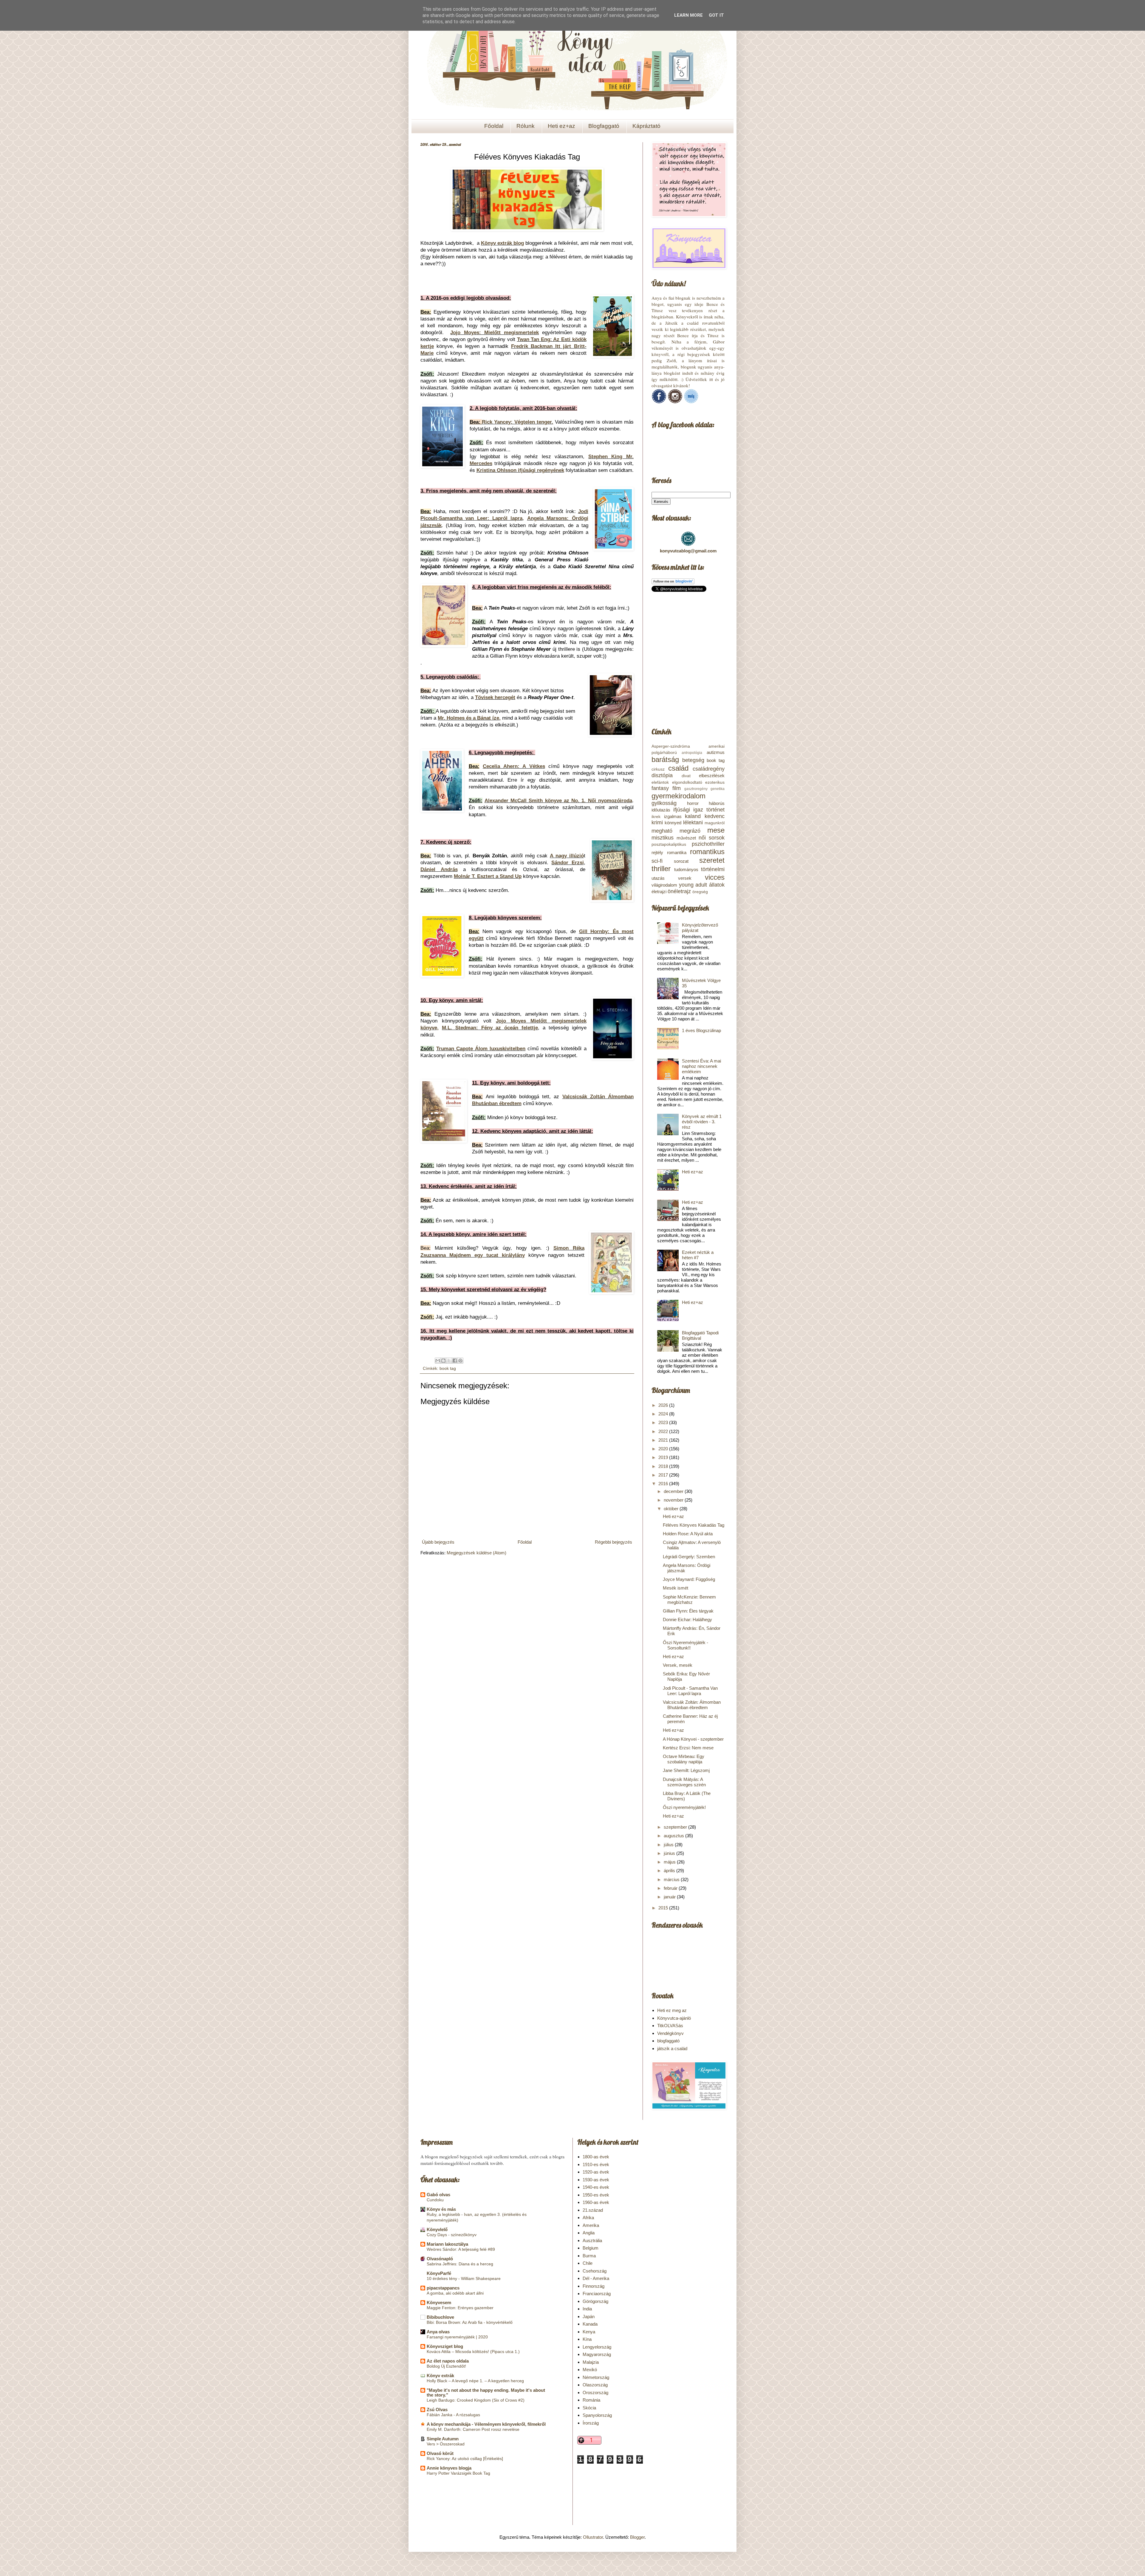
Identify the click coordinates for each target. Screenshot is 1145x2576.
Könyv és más (441, 2209)
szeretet (712, 860)
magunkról (715, 823)
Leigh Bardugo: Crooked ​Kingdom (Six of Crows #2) (476, 2400)
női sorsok (712, 838)
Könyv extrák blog (502, 243)
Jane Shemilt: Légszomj (686, 1770)
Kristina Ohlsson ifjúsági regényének (520, 470)
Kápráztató (646, 126)
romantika (677, 852)
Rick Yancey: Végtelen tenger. (517, 422)
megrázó (690, 831)
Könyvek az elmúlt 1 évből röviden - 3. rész (702, 1122)
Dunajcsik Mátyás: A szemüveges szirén (684, 1782)
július (669, 1845)
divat (686, 776)
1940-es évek (596, 2187)
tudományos (686, 869)
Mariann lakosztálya (447, 2244)
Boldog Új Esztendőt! (446, 2366)
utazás (658, 878)
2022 (664, 1431)
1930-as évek (596, 2180)
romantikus (707, 852)
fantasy (660, 788)
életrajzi (659, 892)
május (670, 1862)
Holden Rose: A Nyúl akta (688, 1534)
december (674, 1491)
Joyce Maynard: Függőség (689, 1579)
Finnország (594, 2286)
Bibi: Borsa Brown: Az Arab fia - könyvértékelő (470, 2322)
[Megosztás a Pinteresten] (460, 1361)
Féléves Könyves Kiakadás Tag (694, 1525)
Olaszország (595, 2385)
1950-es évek (596, 2195)
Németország (596, 2377)
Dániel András (439, 869)
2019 (664, 1457)
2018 (664, 1466)
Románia (591, 2400)
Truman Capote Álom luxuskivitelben (481, 1048)
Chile (588, 2263)
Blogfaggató (604, 126)
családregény (709, 769)
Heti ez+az (561, 126)
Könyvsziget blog (445, 2346)
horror (693, 803)
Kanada (590, 2324)
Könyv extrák (440, 2376)
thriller (661, 869)
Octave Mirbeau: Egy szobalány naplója (684, 1759)
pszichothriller (708, 844)
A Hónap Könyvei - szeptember (693, 1739)
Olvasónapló (440, 2259)
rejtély (657, 852)
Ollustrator (593, 2537)
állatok (717, 885)
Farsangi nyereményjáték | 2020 (457, 2337)
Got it (716, 15)
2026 (664, 1405)
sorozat (681, 861)
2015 (664, 1908)
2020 (664, 1449)
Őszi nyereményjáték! (684, 1807)
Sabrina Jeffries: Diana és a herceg (460, 2264)
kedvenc (715, 816)
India (587, 2309)
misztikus (663, 838)
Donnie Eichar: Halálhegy (687, 1620)
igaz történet (709, 810)
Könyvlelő (437, 2229)
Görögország (595, 2301)
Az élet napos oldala (448, 2361)
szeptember (676, 1827)
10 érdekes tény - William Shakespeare (464, 2278)
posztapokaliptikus (669, 844)
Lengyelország (597, 2347)
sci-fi (657, 861)
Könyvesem (439, 2302)
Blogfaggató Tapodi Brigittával (700, 1335)
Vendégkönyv (670, 2033)
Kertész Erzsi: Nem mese (688, 1748)
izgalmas (673, 816)
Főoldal (494, 126)
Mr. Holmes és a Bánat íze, (469, 718)
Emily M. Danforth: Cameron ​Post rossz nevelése (473, 2429)
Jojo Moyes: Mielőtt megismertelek (495, 332)
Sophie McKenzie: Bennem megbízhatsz (689, 1600)
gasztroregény (696, 789)
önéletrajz (679, 891)
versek (685, 878)
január (670, 1897)
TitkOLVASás (670, 2026)
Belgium (591, 2248)
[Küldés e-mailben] (438, 1361)
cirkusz (658, 769)
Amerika (591, 2225)
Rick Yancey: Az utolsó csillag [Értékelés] (465, 2459)
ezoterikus (715, 782)
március (672, 1879)
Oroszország (595, 2393)
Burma (589, 2256)
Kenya (589, 2332)
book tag (448, 1368)
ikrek (656, 817)
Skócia (589, 2408)
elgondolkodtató (687, 782)
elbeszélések (712, 776)
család (678, 768)
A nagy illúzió (567, 856)
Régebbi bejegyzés (613, 1542)
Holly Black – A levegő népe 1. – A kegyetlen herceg (475, 2381)
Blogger (637, 2537)
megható (662, 831)
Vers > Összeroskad (446, 2444)
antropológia (692, 753)
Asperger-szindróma (671, 746)
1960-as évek (596, 2202)
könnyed (673, 823)
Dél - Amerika (596, 2278)
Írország (591, 2423)
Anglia (589, 2233)
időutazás (661, 810)
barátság (665, 759)
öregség (700, 892)
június (670, 1853)
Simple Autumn (443, 2439)
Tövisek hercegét (495, 697)
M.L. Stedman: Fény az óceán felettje (490, 1028)
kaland (693, 816)
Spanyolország (597, 2415)
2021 (664, 1440)
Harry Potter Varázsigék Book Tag (458, 2473)
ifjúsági (682, 810)
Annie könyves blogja (449, 2468)
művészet (686, 838)
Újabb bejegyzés (438, 1542)
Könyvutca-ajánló (674, 2018)
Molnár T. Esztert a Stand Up (488, 876)
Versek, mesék (678, 1665)
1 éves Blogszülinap (701, 1030)
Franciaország (597, 2294)
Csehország (595, 2271)
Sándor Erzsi (567, 862)
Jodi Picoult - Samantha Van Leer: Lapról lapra (690, 1691)
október (672, 1509)
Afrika (588, 2218)
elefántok (660, 782)
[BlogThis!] (443, 1361)
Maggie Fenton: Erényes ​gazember (460, 2308)
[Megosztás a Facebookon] (455, 1361)
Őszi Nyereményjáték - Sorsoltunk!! (686, 1645)
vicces (715, 877)
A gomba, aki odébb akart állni (455, 2293)
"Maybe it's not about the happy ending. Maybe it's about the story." (486, 2393)
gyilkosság (664, 803)
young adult (693, 885)
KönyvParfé (439, 2273)
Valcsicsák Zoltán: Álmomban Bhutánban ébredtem (692, 1705)
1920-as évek (596, 2172)
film (677, 788)
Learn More (688, 15)
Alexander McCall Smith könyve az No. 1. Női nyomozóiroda (558, 800)
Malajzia (591, 2362)
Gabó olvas (438, 2195)
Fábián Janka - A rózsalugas (453, 2415)
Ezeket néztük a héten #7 (698, 1255)
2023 (664, 1422)
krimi (657, 822)
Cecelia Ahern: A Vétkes (514, 766)
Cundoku (435, 2200)
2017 (664, 1475)
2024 (664, 1414)
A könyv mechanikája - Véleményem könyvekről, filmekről (486, 2424)
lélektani (693, 822)
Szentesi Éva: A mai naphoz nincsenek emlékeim (701, 1066)
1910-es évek (596, 2164)
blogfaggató (668, 2041)
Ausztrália (592, 2240)
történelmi (713, 869)
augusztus (674, 1836)
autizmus (716, 752)
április (670, 1871)
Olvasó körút (440, 2453)
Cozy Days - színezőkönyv (452, 2235)
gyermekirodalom (679, 796)
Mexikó (590, 2370)
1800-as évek (596, 2157)
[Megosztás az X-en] (449, 1361)
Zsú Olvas (437, 2410)
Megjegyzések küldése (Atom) (476, 1553)
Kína (587, 2339)
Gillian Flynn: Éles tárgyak (688, 1611)
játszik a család (672, 2048)
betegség (693, 760)
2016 (664, 1484)
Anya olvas (438, 2332)
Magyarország (597, 2354)
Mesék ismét (676, 1588)
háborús (717, 803)
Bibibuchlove (440, 2317)
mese (716, 830)
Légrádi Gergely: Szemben (689, 1557)
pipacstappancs (443, 2288)
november (674, 1500)
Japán (589, 2316)
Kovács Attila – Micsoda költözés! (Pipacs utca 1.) (473, 2352)
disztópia (662, 775)
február (671, 1888)
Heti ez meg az (672, 2010)
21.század (593, 2210)
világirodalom (664, 885)
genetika (718, 789)
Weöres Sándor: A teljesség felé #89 (461, 2249)
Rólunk (526, 126)
